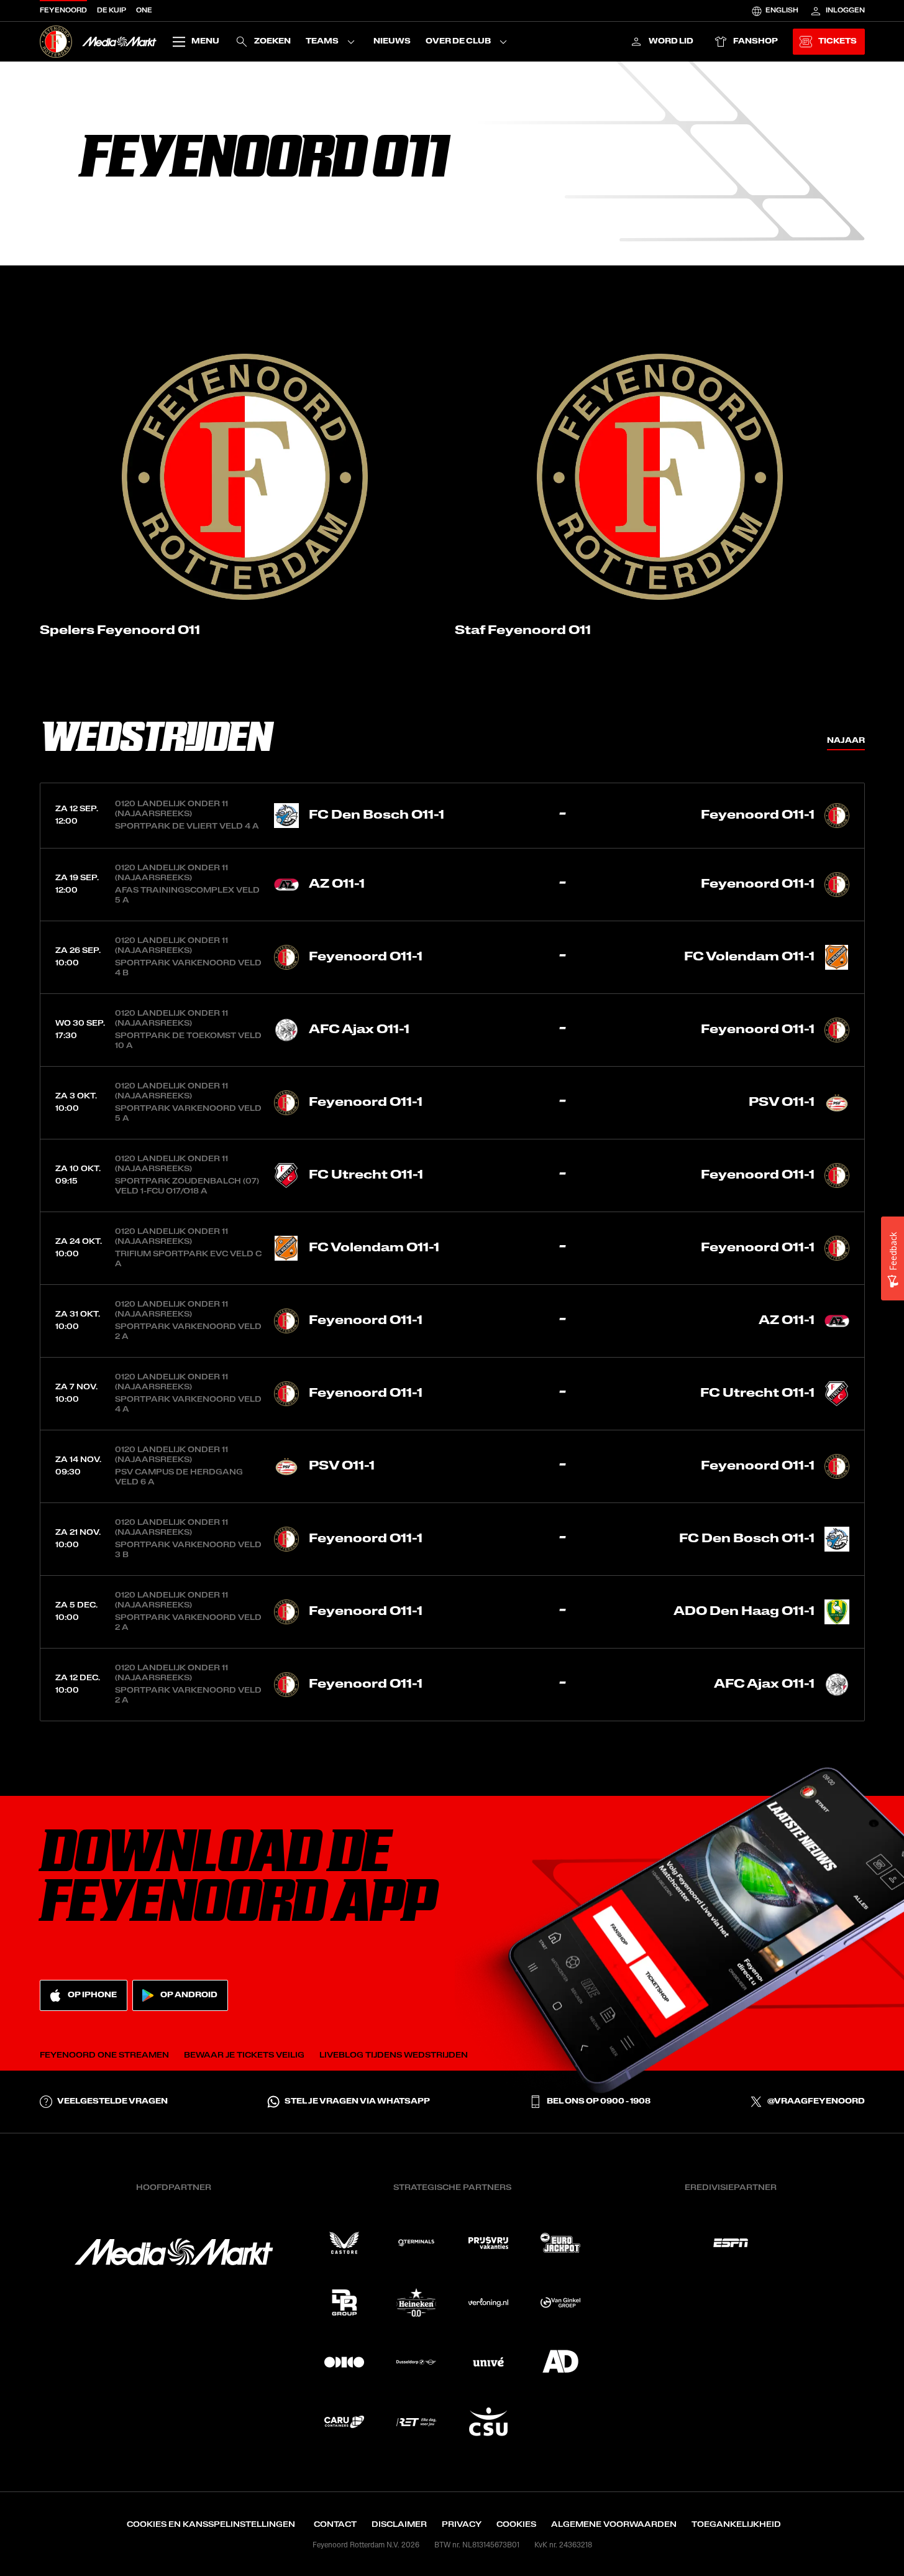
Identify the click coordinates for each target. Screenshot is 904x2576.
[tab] (846, 740)
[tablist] (846, 740)
